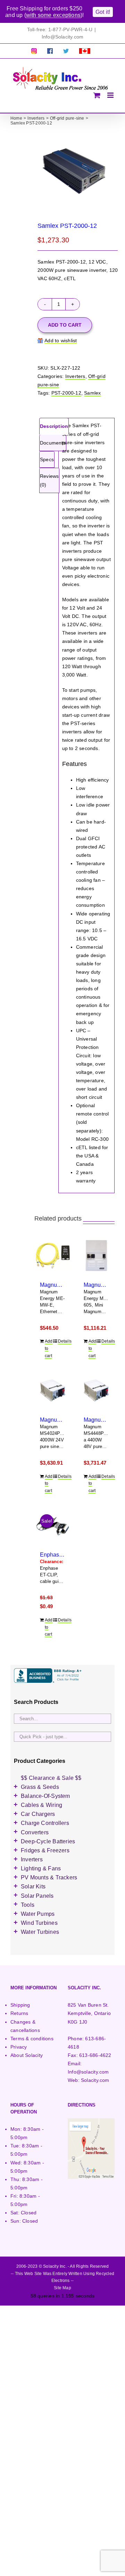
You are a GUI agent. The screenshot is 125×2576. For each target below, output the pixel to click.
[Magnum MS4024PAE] (53, 1390)
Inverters (75, 376)
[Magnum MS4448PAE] (97, 1390)
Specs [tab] (47, 459)
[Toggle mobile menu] (111, 95)
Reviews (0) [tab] (49, 480)
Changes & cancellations (25, 2026)
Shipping (20, 2005)
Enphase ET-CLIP (62, 1554)
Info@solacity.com (88, 2072)
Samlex (92, 393)
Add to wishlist (61, 341)
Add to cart (65, 325)
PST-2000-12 (66, 393)
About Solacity (27, 2055)
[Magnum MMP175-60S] (97, 1256)
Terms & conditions (32, 2039)
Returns (19, 2013)
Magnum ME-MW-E (64, 1285)
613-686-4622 (95, 2055)
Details (62, 1341)
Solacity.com (95, 2080)
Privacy (19, 2047)
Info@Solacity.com (63, 37)
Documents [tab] (53, 443)
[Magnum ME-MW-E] (53, 1256)
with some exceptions (53, 15)
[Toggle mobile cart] (97, 95)
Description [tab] (54, 426)
